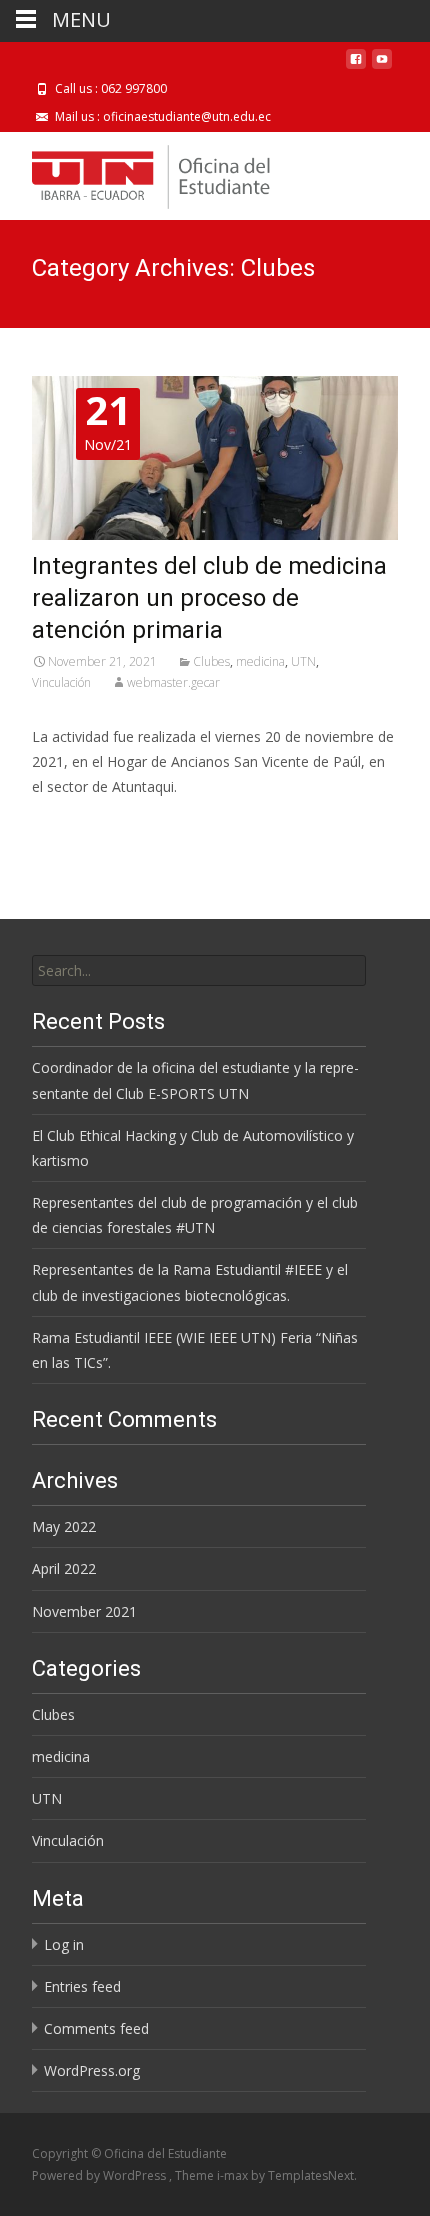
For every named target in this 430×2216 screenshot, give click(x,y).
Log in (64, 1944)
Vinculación (61, 682)
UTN (303, 661)
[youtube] (382, 66)
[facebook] (356, 66)
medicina (260, 661)
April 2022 (64, 1568)
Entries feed (82, 1986)
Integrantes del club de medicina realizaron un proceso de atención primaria (209, 598)
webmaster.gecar (173, 682)
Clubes (211, 661)
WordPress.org (92, 2070)
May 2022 (64, 1526)
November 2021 (84, 1611)
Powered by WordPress (100, 2175)
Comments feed (96, 2028)
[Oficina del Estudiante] (135, 172)
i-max (234, 2175)
